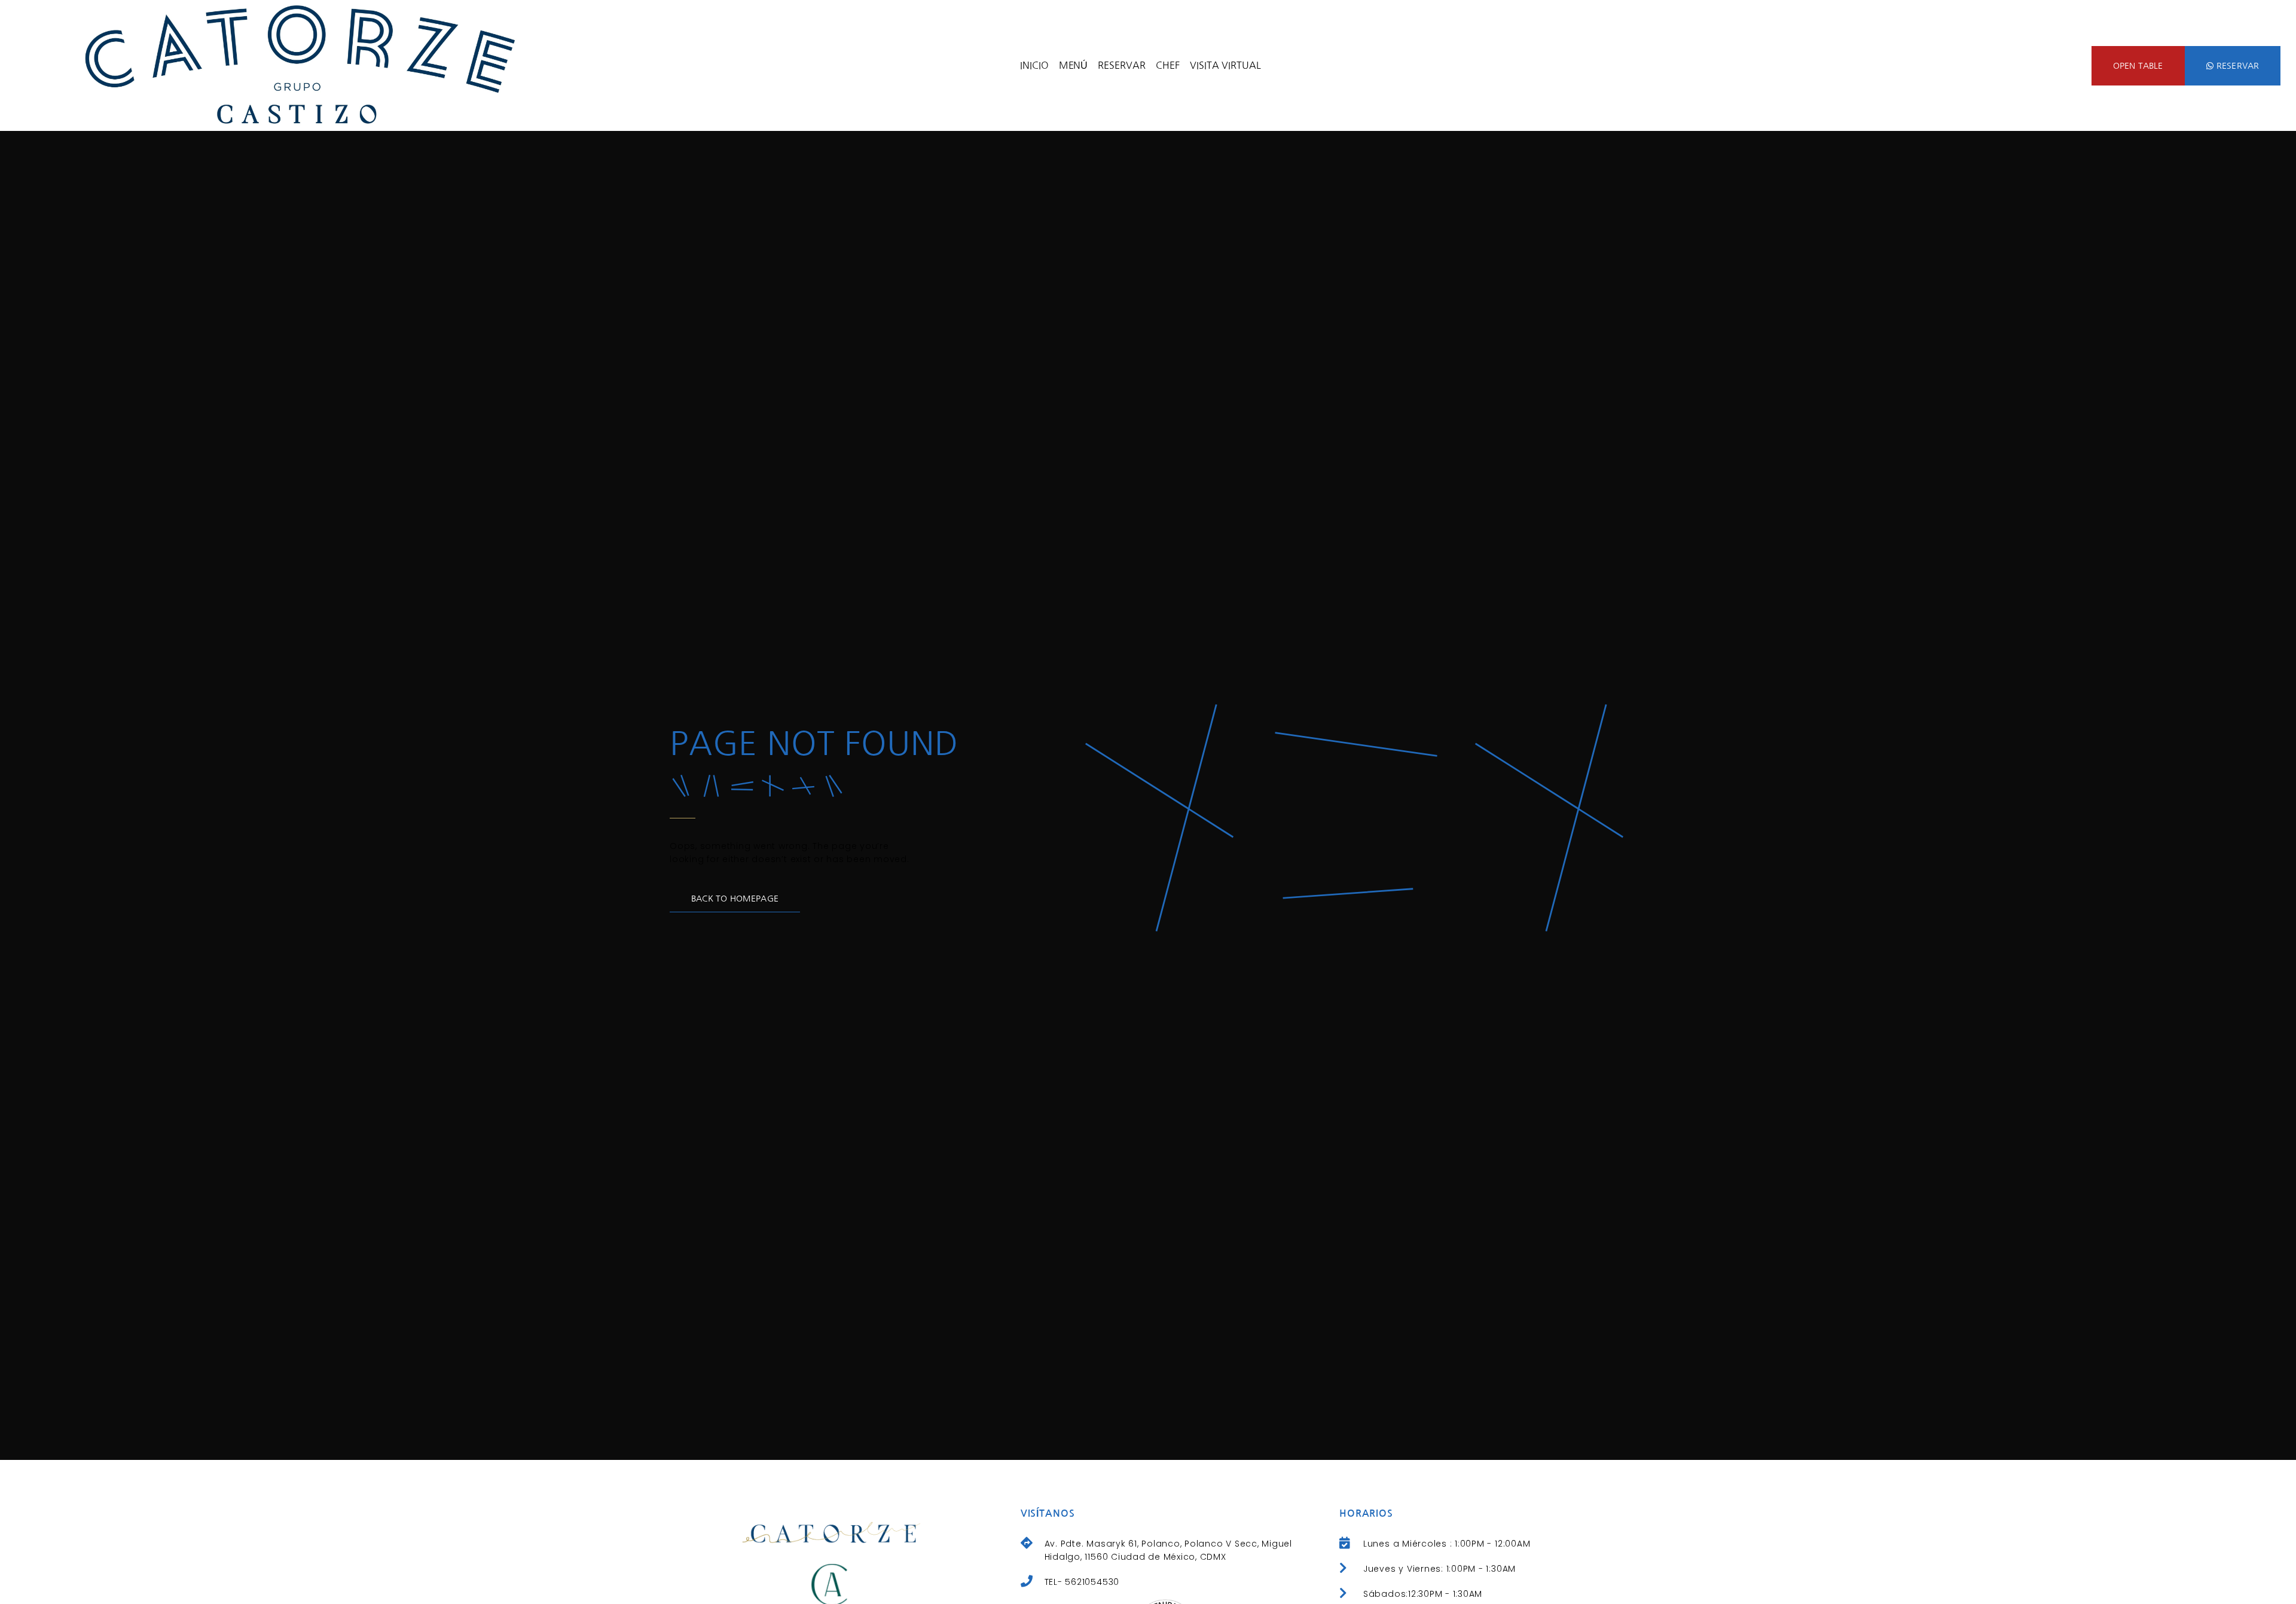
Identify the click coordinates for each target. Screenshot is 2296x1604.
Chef (1168, 65)
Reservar (1122, 65)
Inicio (1034, 65)
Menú (1074, 65)
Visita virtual (1225, 65)
